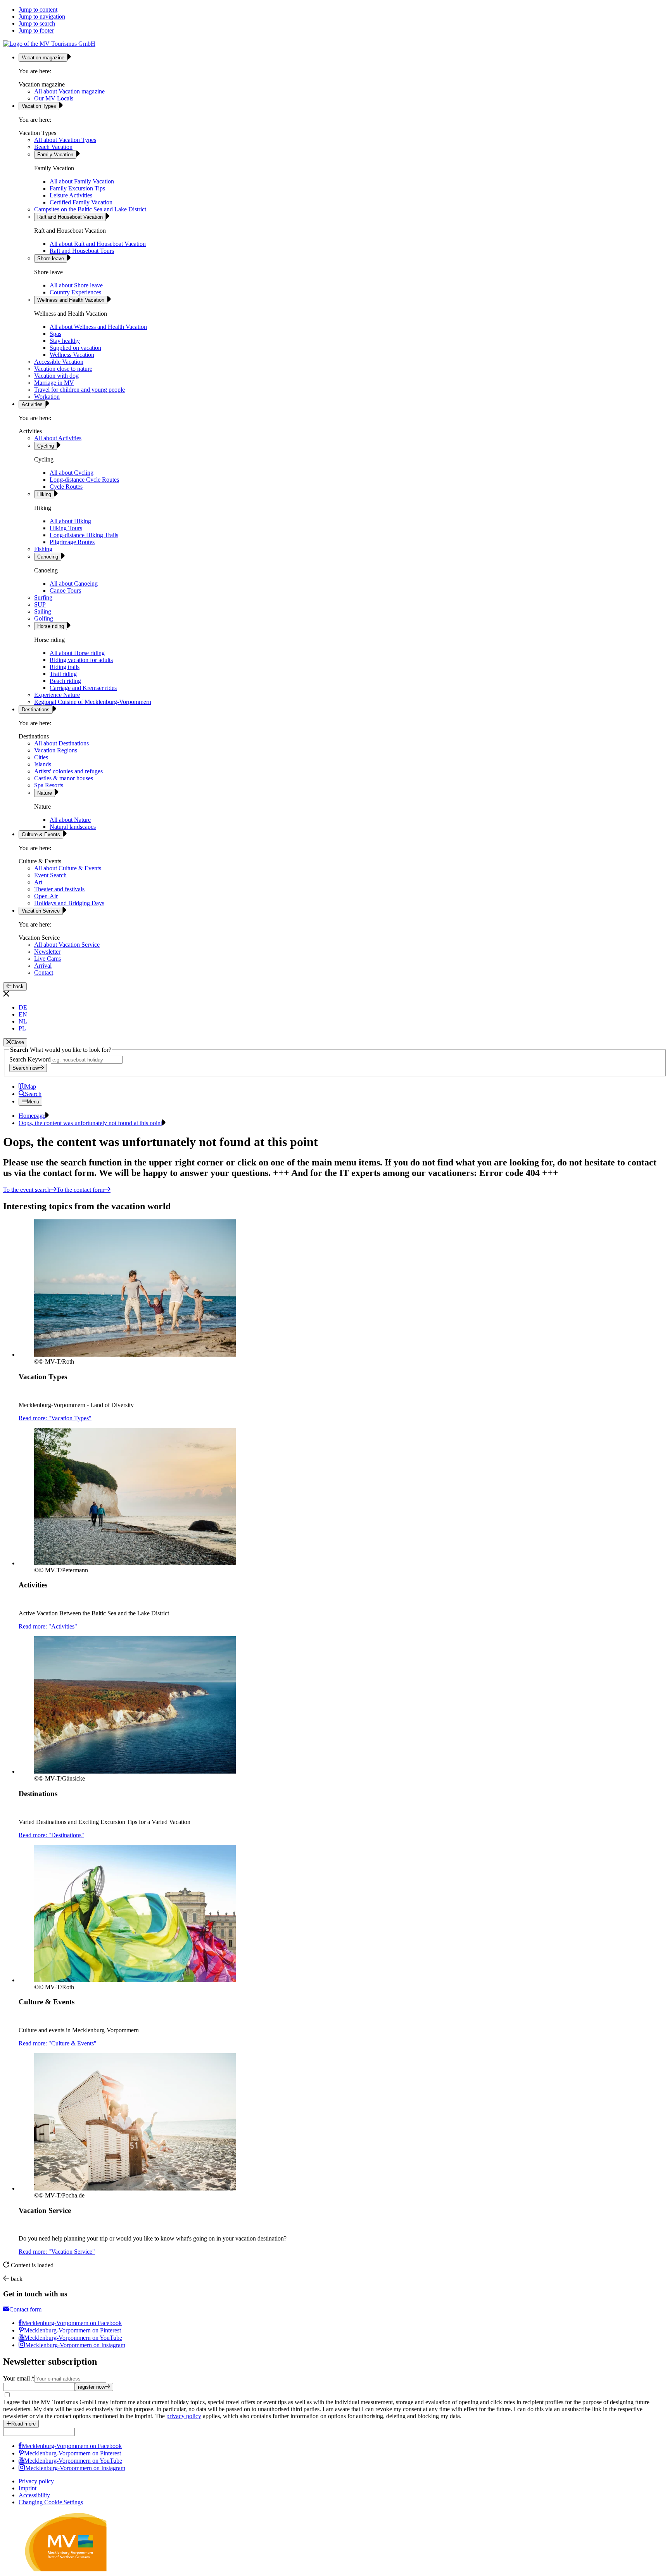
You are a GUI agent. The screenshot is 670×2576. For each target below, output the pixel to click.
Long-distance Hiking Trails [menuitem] (84, 535)
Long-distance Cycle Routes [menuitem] (84, 480)
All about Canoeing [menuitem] (74, 583)
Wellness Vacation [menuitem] (72, 355)
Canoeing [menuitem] (48, 557)
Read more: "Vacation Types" (55, 1418)
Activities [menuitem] (32, 404)
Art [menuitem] (38, 882)
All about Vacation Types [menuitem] (65, 140)
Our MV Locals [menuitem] (54, 98)
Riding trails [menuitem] (65, 667)
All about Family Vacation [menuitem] (82, 181)
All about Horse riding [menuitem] (77, 653)
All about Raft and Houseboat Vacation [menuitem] (98, 244)
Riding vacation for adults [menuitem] (81, 660)
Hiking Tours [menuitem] (66, 528)
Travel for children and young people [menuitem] (79, 390)
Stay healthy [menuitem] (65, 341)
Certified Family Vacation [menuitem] (81, 202)
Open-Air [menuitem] (46, 896)
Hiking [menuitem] (44, 494)
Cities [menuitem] (41, 757)
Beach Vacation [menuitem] (53, 147)
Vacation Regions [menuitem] (56, 750)
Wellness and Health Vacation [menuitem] (71, 300)
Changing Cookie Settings (51, 2502)
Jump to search (37, 23)
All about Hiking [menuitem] (70, 521)
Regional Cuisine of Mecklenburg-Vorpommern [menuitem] (93, 702)
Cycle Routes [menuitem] (66, 487)
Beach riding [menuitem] (65, 681)
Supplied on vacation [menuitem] (75, 348)
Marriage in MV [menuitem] (54, 383)
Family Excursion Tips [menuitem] (77, 188)
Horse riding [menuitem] (51, 626)
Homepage (32, 1116)
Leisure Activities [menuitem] (71, 195)
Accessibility (34, 2495)
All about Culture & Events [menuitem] (68, 868)
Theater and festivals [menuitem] (59, 889)
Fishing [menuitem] (43, 549)
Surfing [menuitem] (43, 597)
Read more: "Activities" (48, 1626)
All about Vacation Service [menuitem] (67, 945)
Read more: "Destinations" (51, 1835)
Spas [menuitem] (55, 334)
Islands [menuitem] (43, 764)
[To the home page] (49, 44)
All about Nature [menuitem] (70, 820)
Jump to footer (36, 30)
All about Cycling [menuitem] (72, 473)
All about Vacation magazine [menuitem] (69, 91)
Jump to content (38, 10)
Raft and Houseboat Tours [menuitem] (82, 251)
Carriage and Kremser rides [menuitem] (83, 688)
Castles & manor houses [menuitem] (64, 778)
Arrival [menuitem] (43, 966)
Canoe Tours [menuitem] (65, 590)
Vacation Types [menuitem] (39, 106)
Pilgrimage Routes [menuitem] (72, 542)
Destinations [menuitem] (36, 710)
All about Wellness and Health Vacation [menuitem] (98, 327)
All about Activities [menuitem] (58, 438)
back (17, 986)
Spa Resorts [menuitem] (49, 785)
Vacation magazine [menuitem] (43, 58)
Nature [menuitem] (45, 793)
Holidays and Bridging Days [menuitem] (69, 903)
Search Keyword (30, 1059)
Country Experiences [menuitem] (75, 292)
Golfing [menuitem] (44, 618)
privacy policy (184, 2416)
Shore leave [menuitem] (51, 258)
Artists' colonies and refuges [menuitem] (68, 771)
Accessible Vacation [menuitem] (59, 362)
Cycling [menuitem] (46, 446)
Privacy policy (36, 2481)
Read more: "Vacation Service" (57, 2252)
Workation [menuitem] (47, 397)
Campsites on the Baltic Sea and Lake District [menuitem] (90, 209)
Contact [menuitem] (44, 972)
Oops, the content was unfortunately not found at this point (90, 1123)
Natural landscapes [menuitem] (73, 827)
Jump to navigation (42, 16)
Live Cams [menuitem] (47, 959)
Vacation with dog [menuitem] (56, 376)
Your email (19, 2378)
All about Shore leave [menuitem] (76, 285)
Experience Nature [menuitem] (57, 695)
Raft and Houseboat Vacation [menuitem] (70, 217)
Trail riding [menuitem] (63, 674)
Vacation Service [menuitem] (41, 911)
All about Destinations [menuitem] (61, 743)
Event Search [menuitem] (50, 875)
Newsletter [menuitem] (47, 952)
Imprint (28, 2488)
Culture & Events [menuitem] (41, 834)
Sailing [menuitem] (43, 611)
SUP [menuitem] (40, 604)
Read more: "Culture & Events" (58, 2043)
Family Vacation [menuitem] (55, 155)
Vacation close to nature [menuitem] (63, 369)
